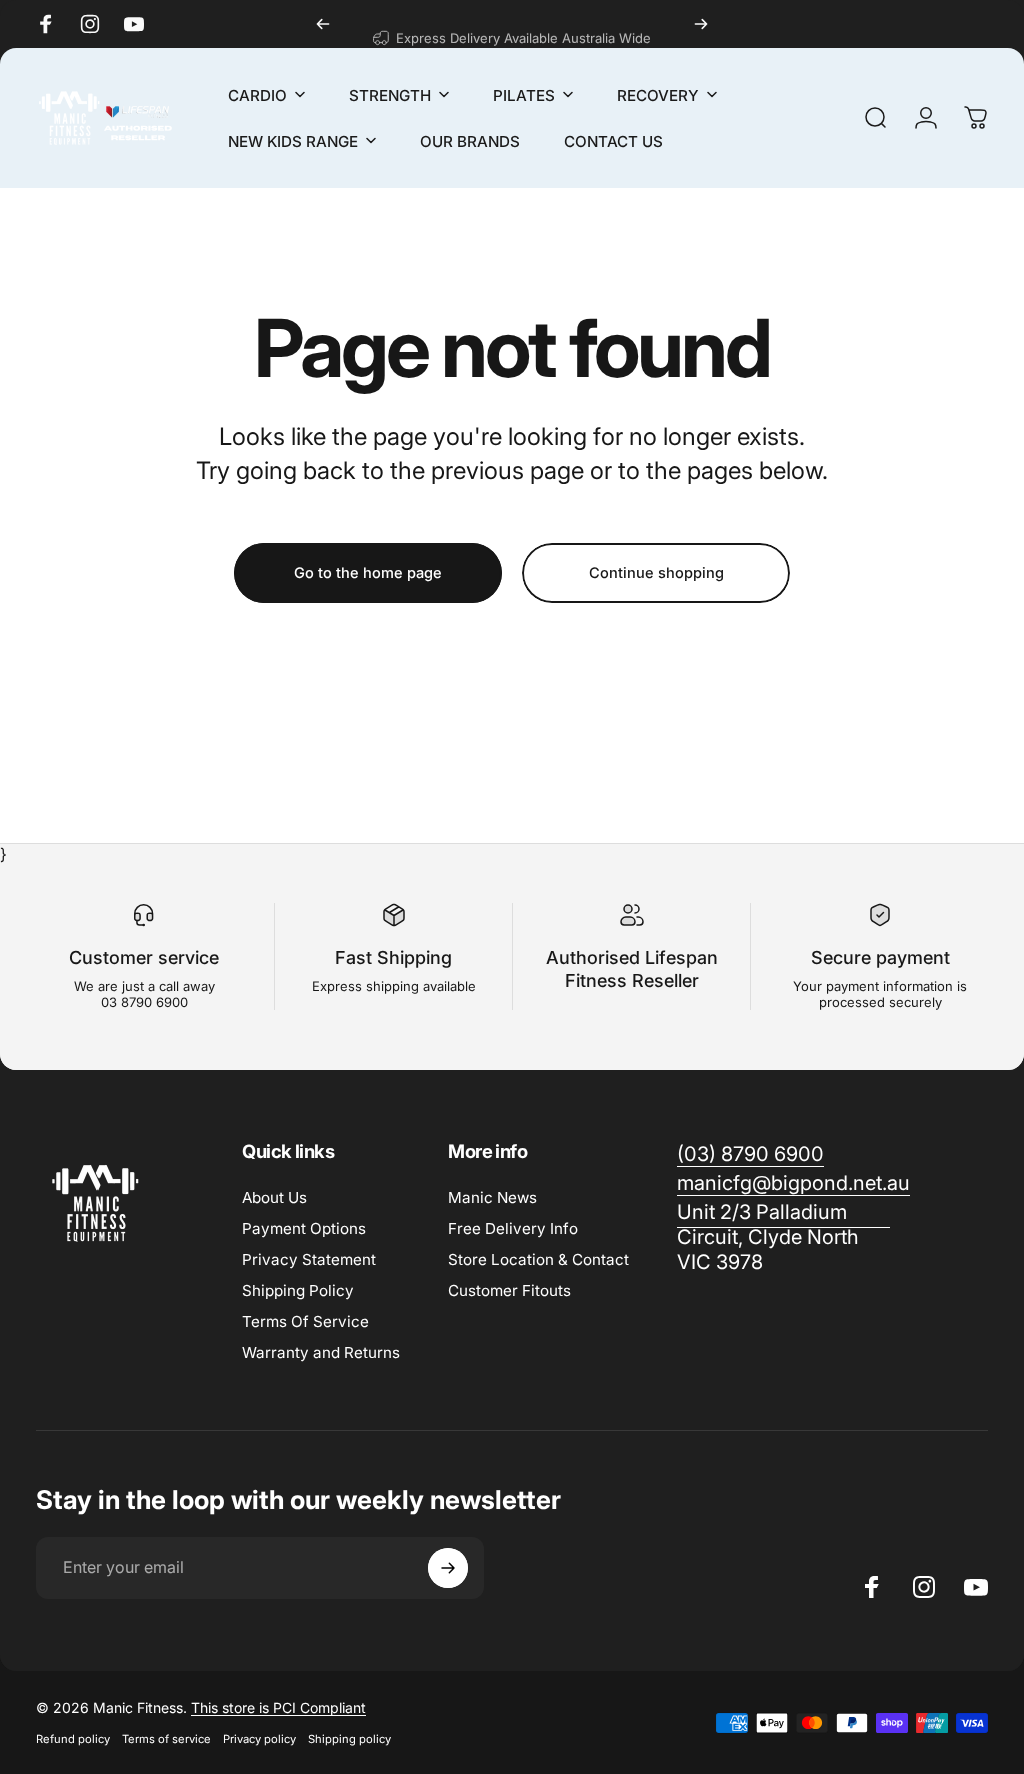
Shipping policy (349, 1739)
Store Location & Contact (538, 1259)
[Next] (701, 24)
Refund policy (73, 1739)
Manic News (492, 1197)
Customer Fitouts (509, 1290)
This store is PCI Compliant (278, 1707)
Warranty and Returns (321, 1352)
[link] (783, 1237)
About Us (274, 1197)
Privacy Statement (309, 1259)
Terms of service (166, 1739)
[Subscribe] (448, 1568)
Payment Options (304, 1228)
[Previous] (323, 24)
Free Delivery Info (513, 1228)
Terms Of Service (305, 1321)
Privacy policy (259, 1739)
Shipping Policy (298, 1290)
